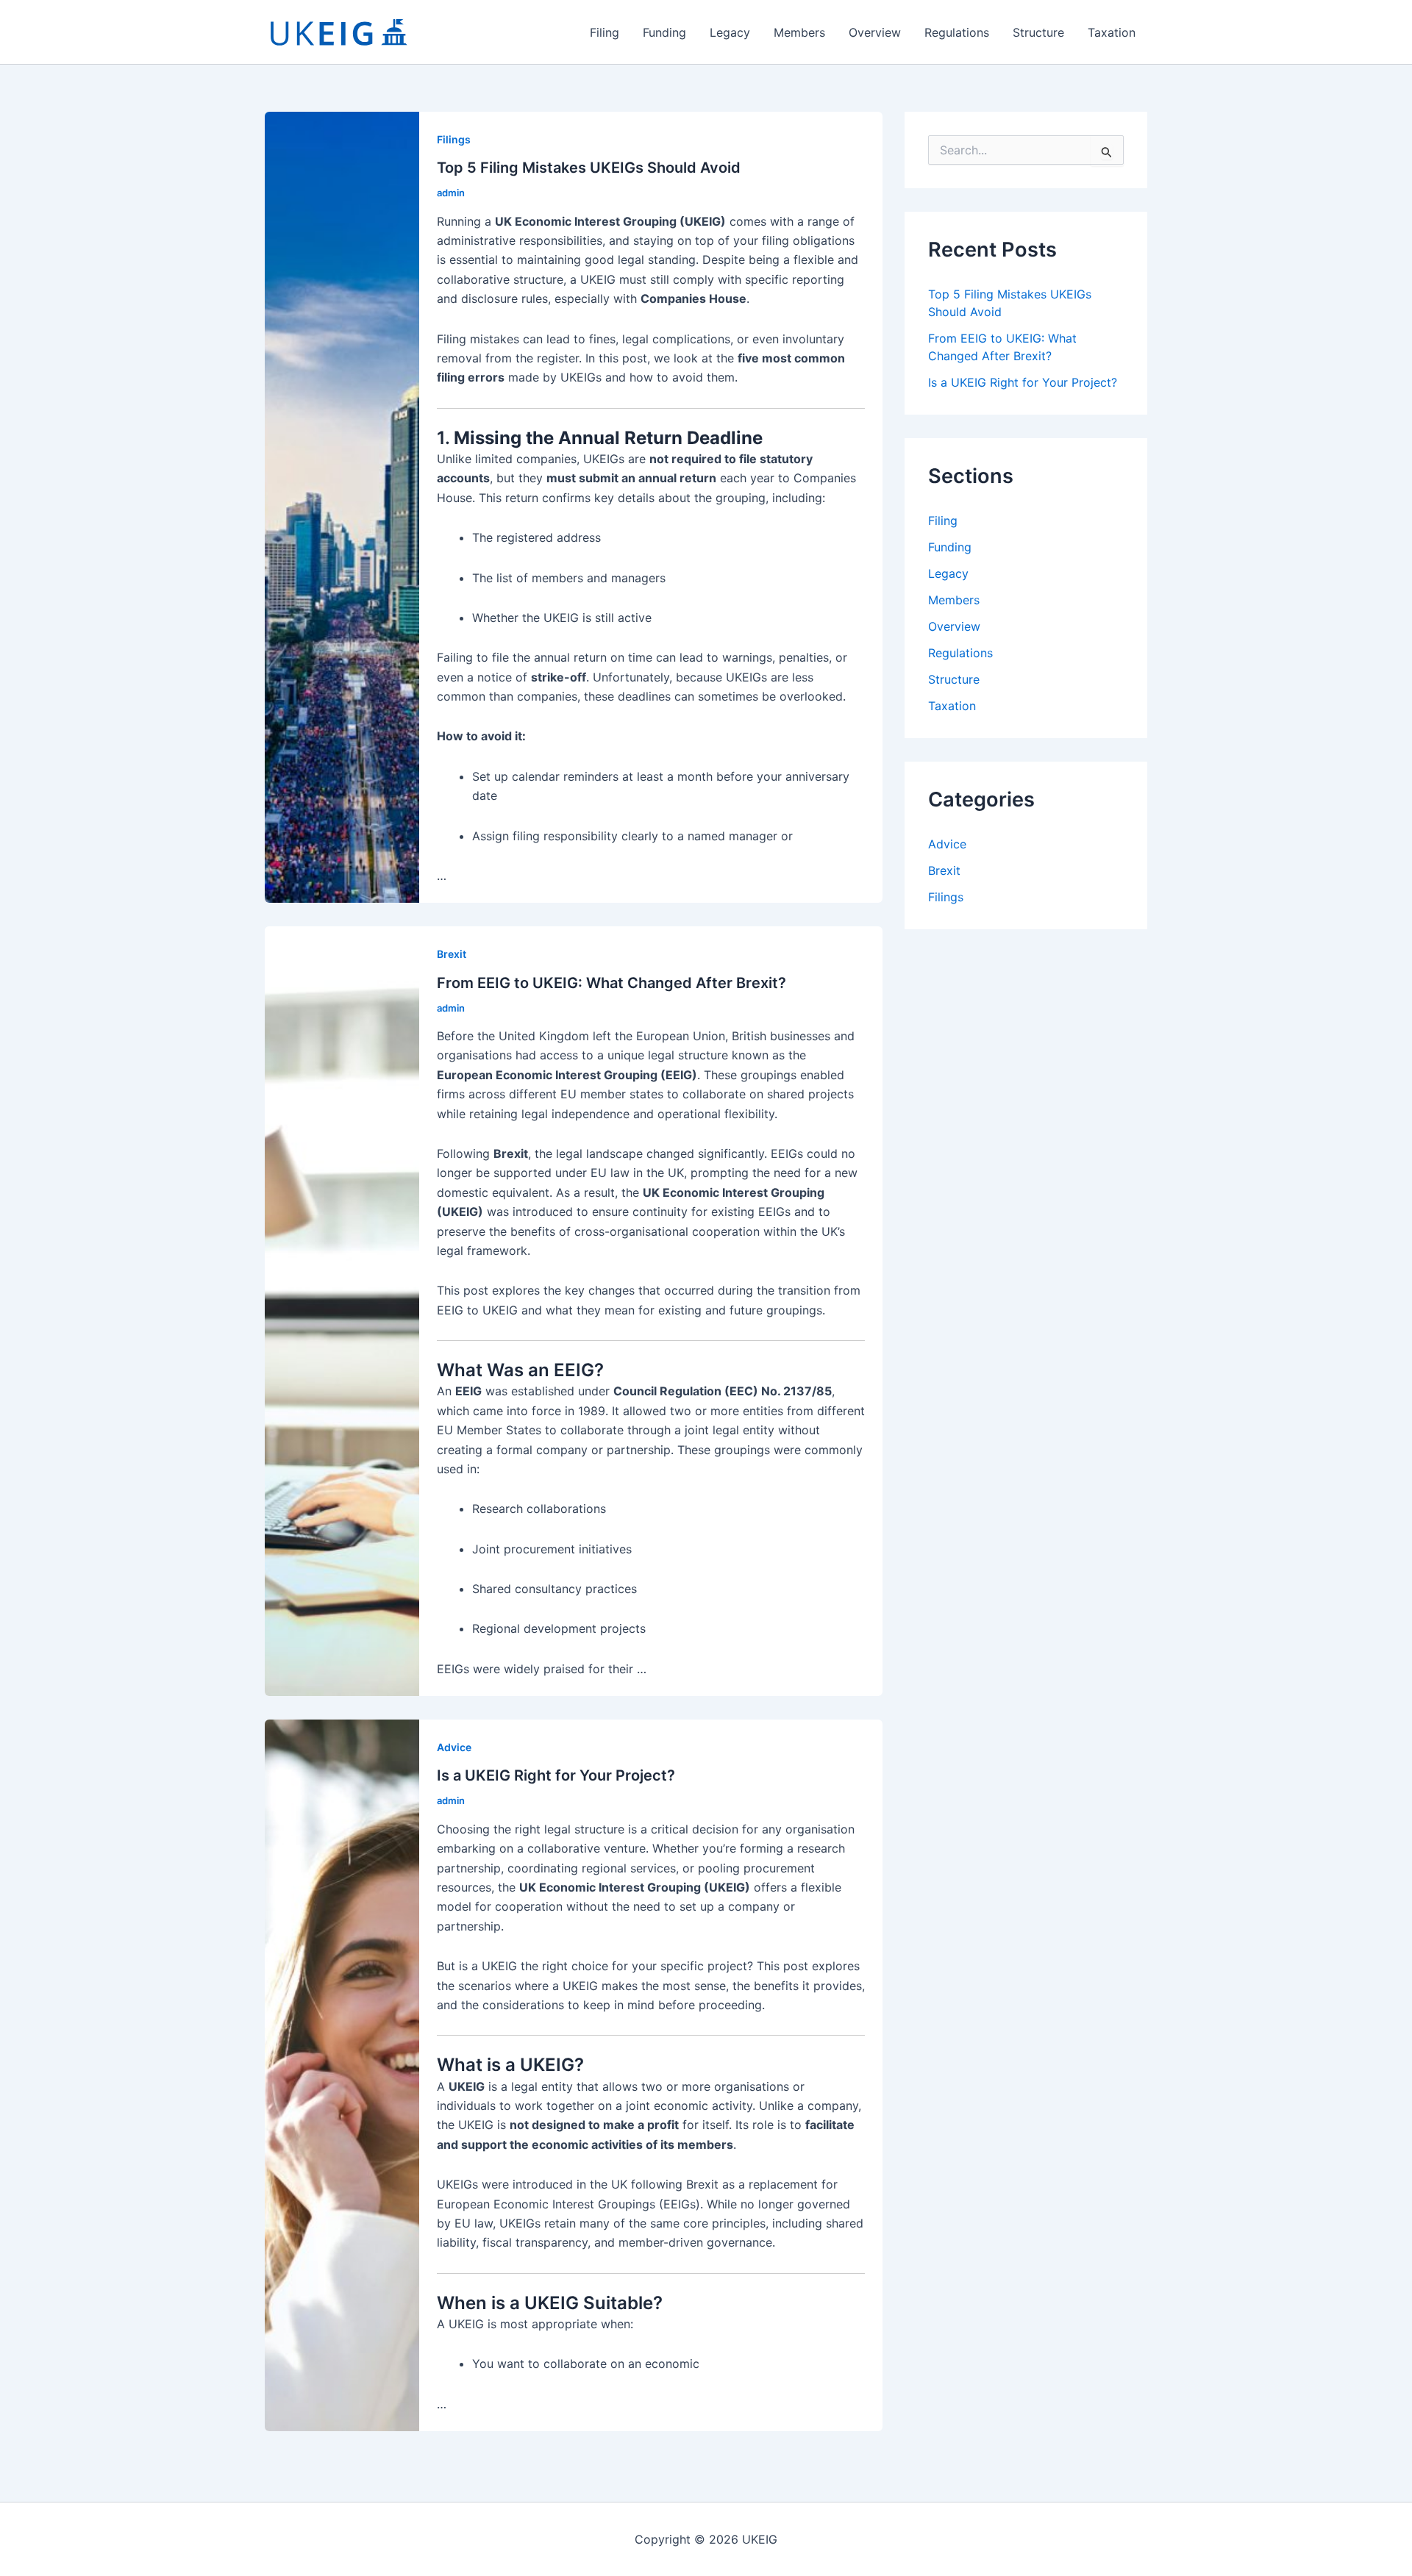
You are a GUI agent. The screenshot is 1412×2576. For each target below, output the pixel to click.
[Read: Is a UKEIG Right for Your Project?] (342, 2075)
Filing (605, 32)
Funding (664, 32)
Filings (454, 139)
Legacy (730, 32)
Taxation (1112, 32)
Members (799, 32)
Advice (454, 1747)
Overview (875, 32)
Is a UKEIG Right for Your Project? (556, 1775)
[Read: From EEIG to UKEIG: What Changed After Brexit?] (342, 1310)
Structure (1038, 32)
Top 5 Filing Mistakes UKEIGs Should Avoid (589, 168)
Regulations (957, 32)
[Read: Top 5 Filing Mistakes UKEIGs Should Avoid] (342, 507)
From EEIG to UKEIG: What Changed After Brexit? (611, 983)
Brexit (452, 954)
